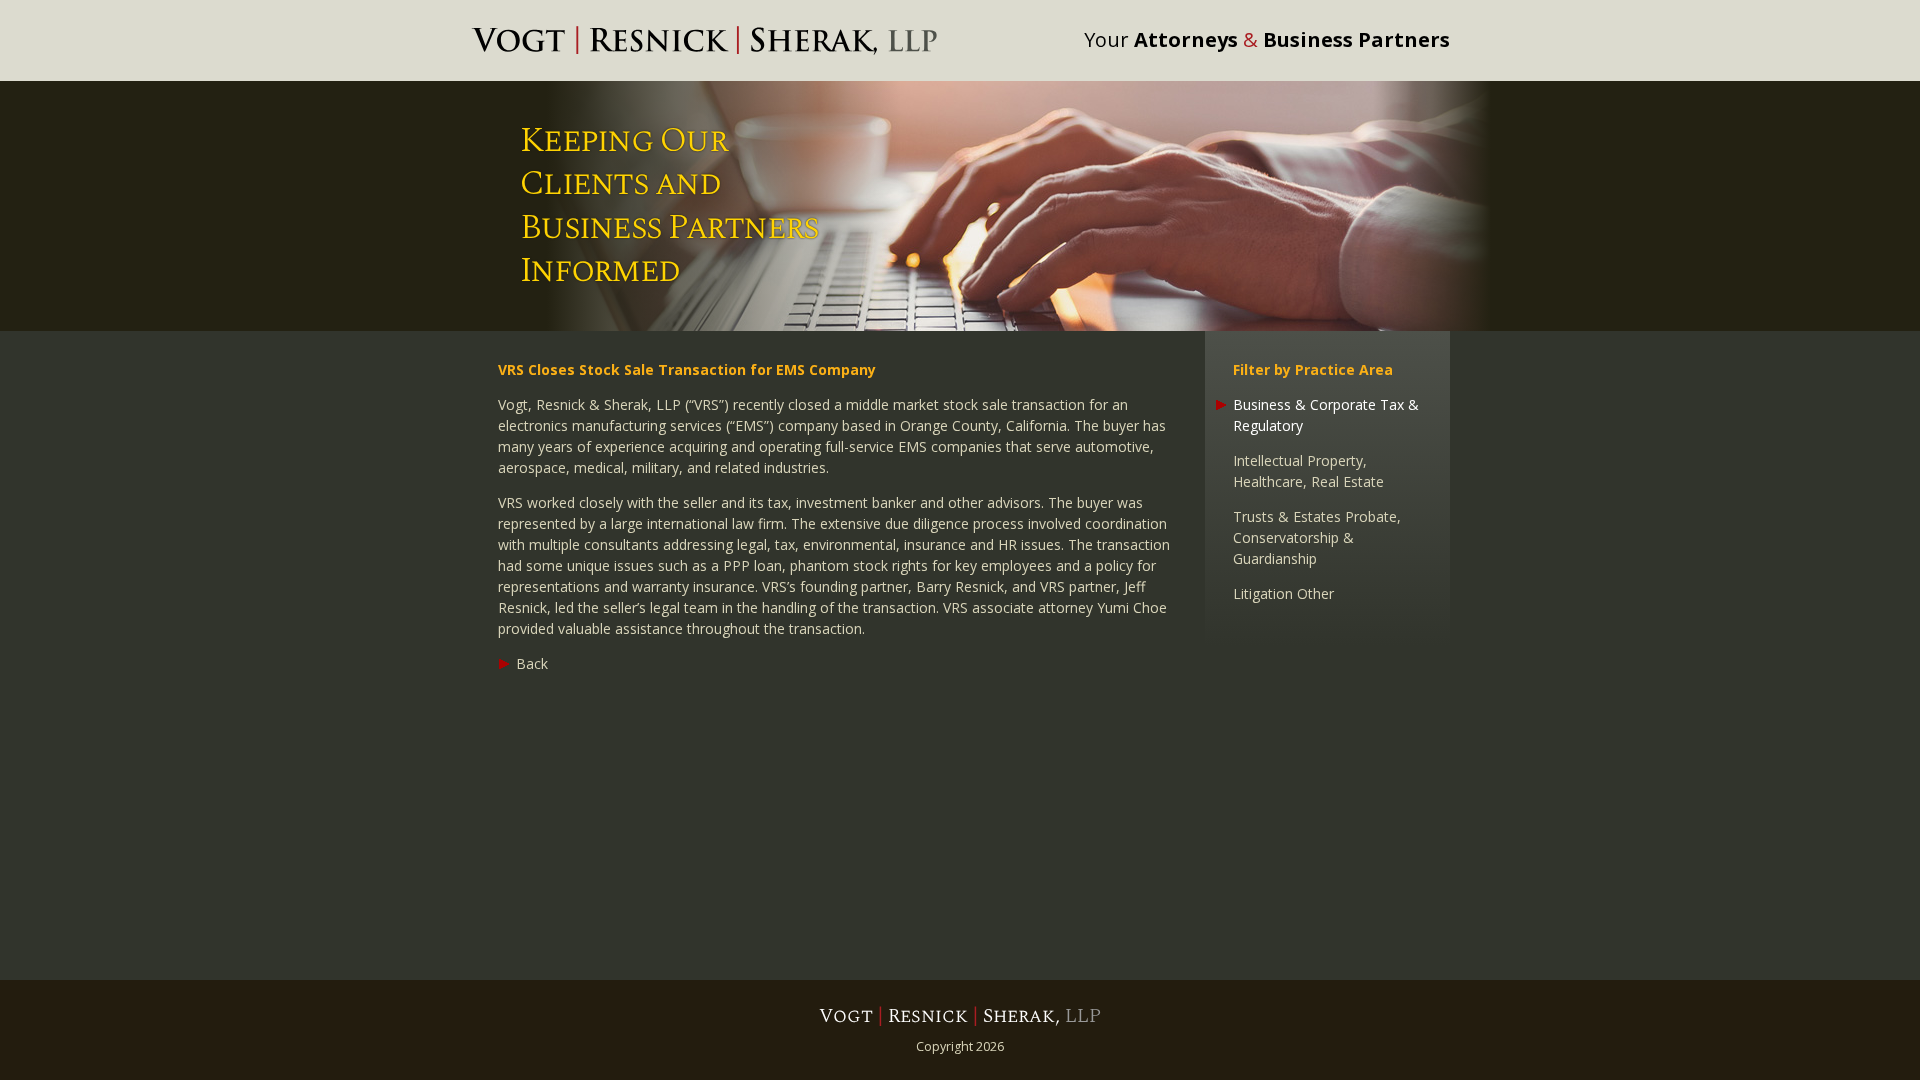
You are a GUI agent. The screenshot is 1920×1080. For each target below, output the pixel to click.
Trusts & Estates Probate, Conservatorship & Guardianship (1317, 537)
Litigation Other (1283, 593)
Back (532, 663)
